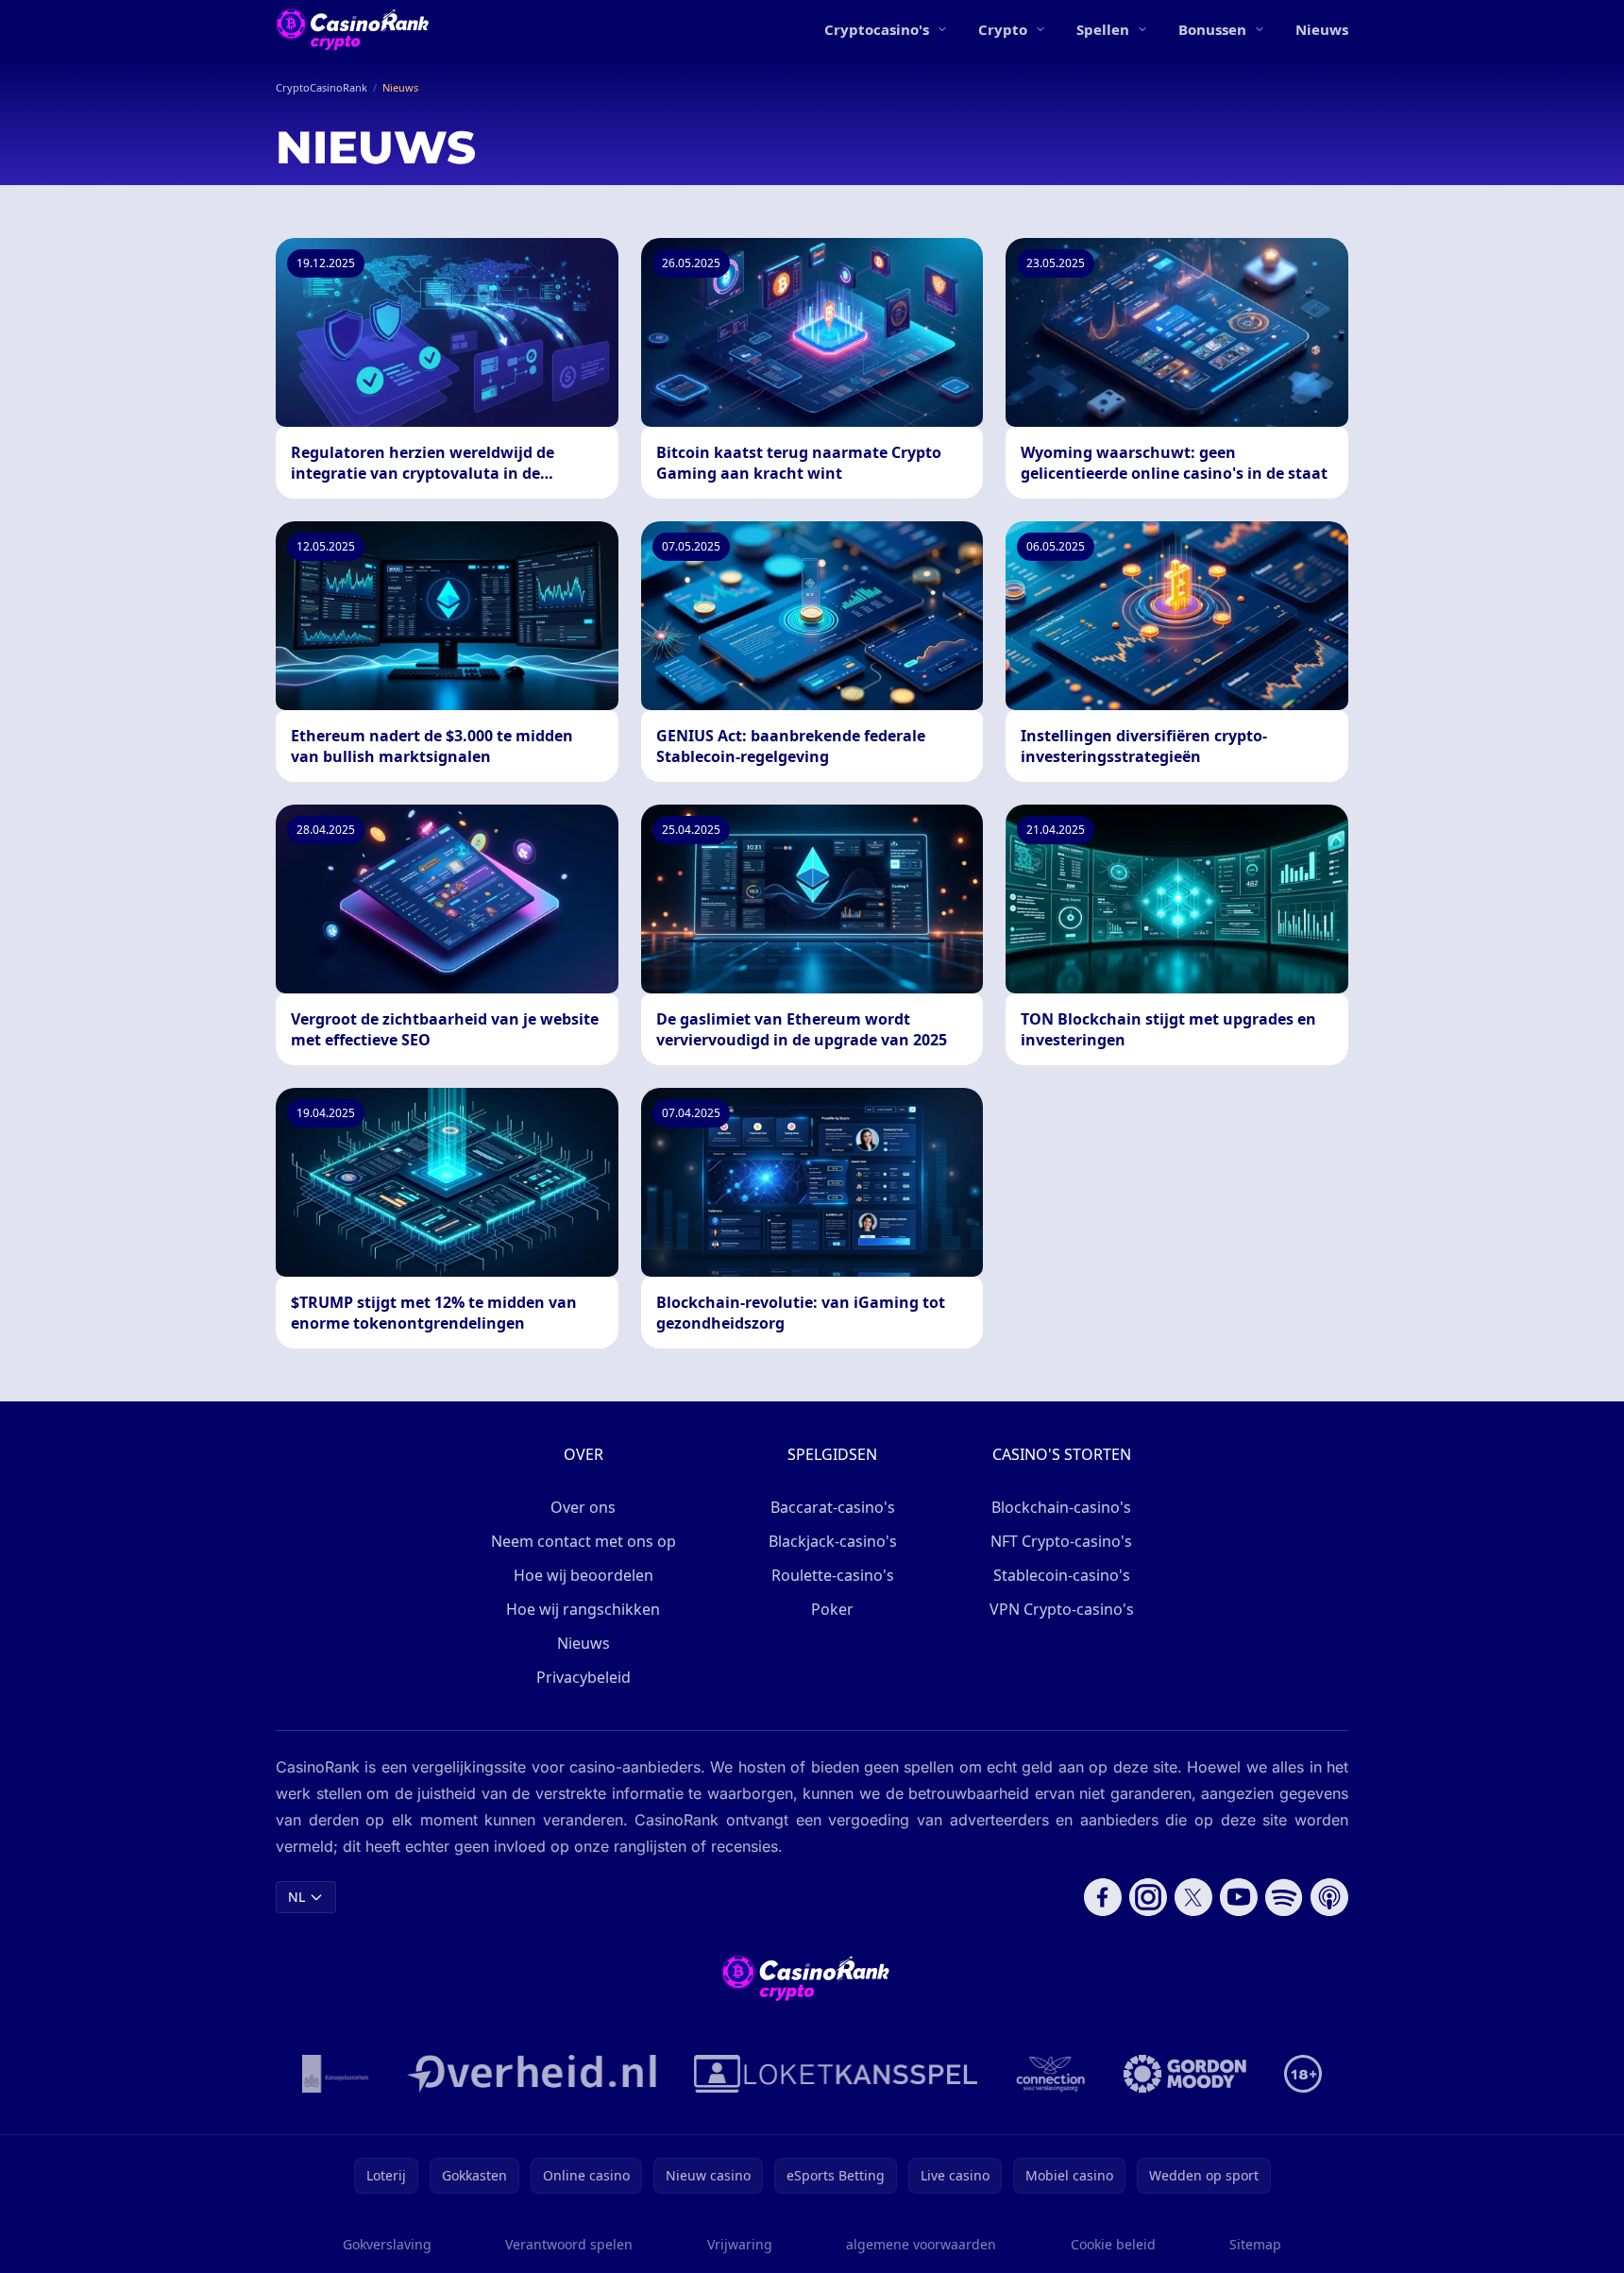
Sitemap (1255, 2244)
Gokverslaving (387, 2244)
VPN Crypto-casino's (1062, 1609)
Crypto (1003, 29)
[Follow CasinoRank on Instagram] (1148, 1897)
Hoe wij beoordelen (584, 1575)
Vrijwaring (740, 2244)
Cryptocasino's (877, 29)
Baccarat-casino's (833, 1507)
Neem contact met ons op (584, 1541)
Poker (832, 1609)
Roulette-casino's (833, 1575)
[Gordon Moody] (1185, 2074)
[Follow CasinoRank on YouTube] (1239, 1897)
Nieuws (1322, 29)
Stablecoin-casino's (1062, 1575)
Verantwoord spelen (569, 2244)
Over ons (583, 1507)
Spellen (1103, 29)
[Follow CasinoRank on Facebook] (1103, 1897)
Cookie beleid (1113, 2244)
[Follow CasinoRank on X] (1193, 1897)
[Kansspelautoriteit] (336, 2074)
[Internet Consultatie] (532, 2074)
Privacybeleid (584, 1677)
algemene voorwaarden (921, 2244)
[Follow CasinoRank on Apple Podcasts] (1329, 1897)
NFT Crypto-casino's (1061, 1541)
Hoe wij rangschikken (583, 1609)
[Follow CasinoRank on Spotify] (1284, 1897)
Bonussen (1212, 29)
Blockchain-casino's (1061, 1507)
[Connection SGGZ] (1050, 2074)
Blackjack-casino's (833, 1541)
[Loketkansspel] (836, 2074)
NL (296, 1897)
